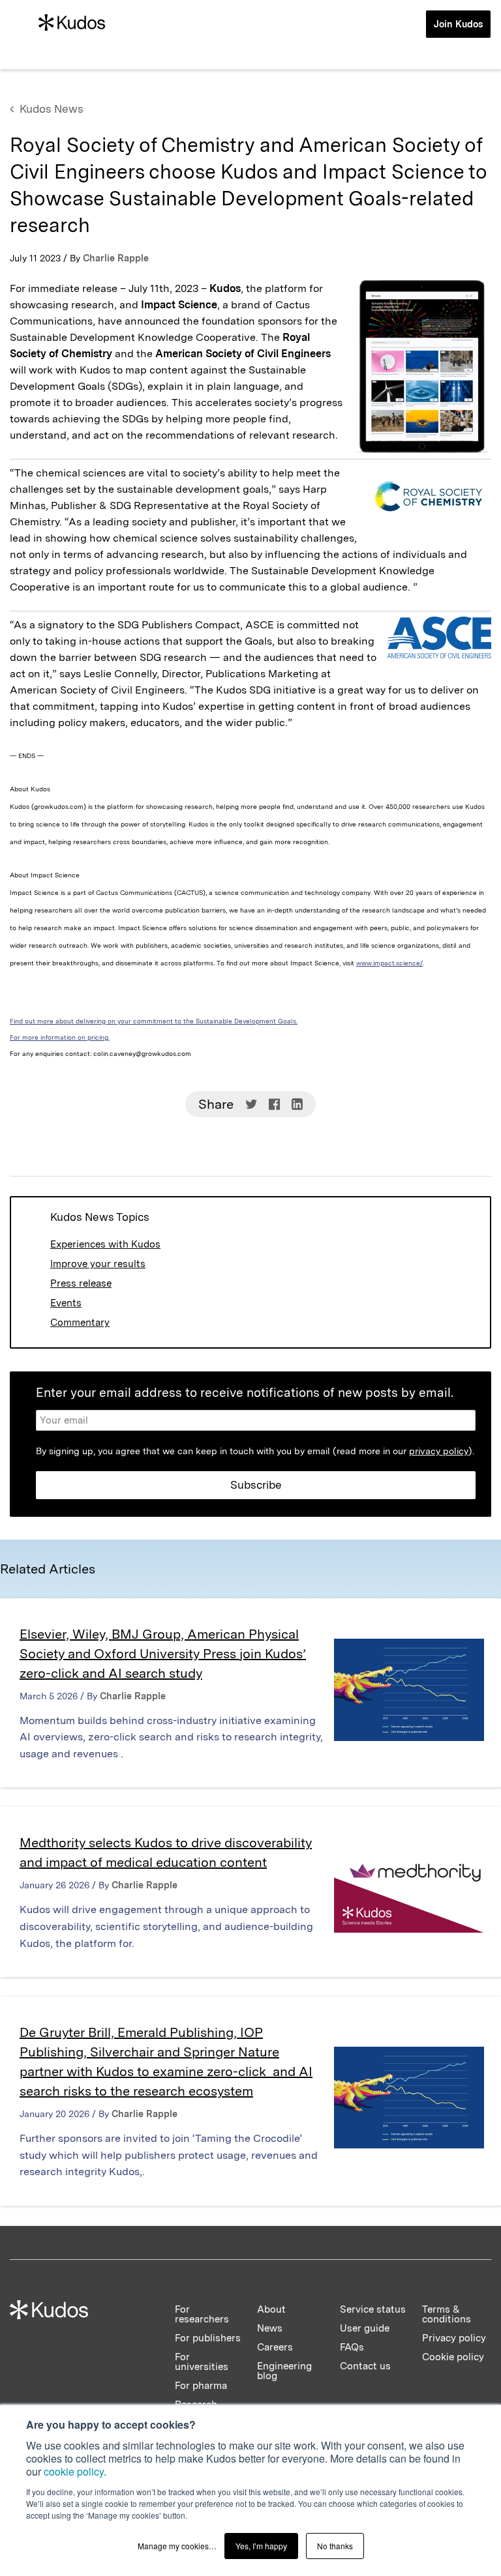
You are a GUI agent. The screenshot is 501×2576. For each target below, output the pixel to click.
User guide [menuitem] (365, 2328)
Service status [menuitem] (373, 2309)
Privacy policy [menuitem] (454, 2338)
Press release (81, 1283)
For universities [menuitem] (202, 2362)
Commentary (80, 1323)
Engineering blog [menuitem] (284, 2371)
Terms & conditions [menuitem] (447, 2314)
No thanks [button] (335, 2546)
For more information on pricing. (60, 1037)
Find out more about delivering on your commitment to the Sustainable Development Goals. (154, 1021)
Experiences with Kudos (105, 1244)
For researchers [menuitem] (202, 2314)
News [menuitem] (270, 2328)
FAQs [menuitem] (352, 2347)
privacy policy (439, 1451)
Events (66, 1303)
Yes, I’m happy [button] (261, 2546)
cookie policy (74, 2471)
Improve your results (98, 1264)
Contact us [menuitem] (365, 2366)
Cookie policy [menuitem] (453, 2357)
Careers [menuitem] (275, 2347)
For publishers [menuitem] (208, 2338)
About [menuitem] (271, 2309)
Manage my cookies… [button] (177, 2546)
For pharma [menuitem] (201, 2386)
